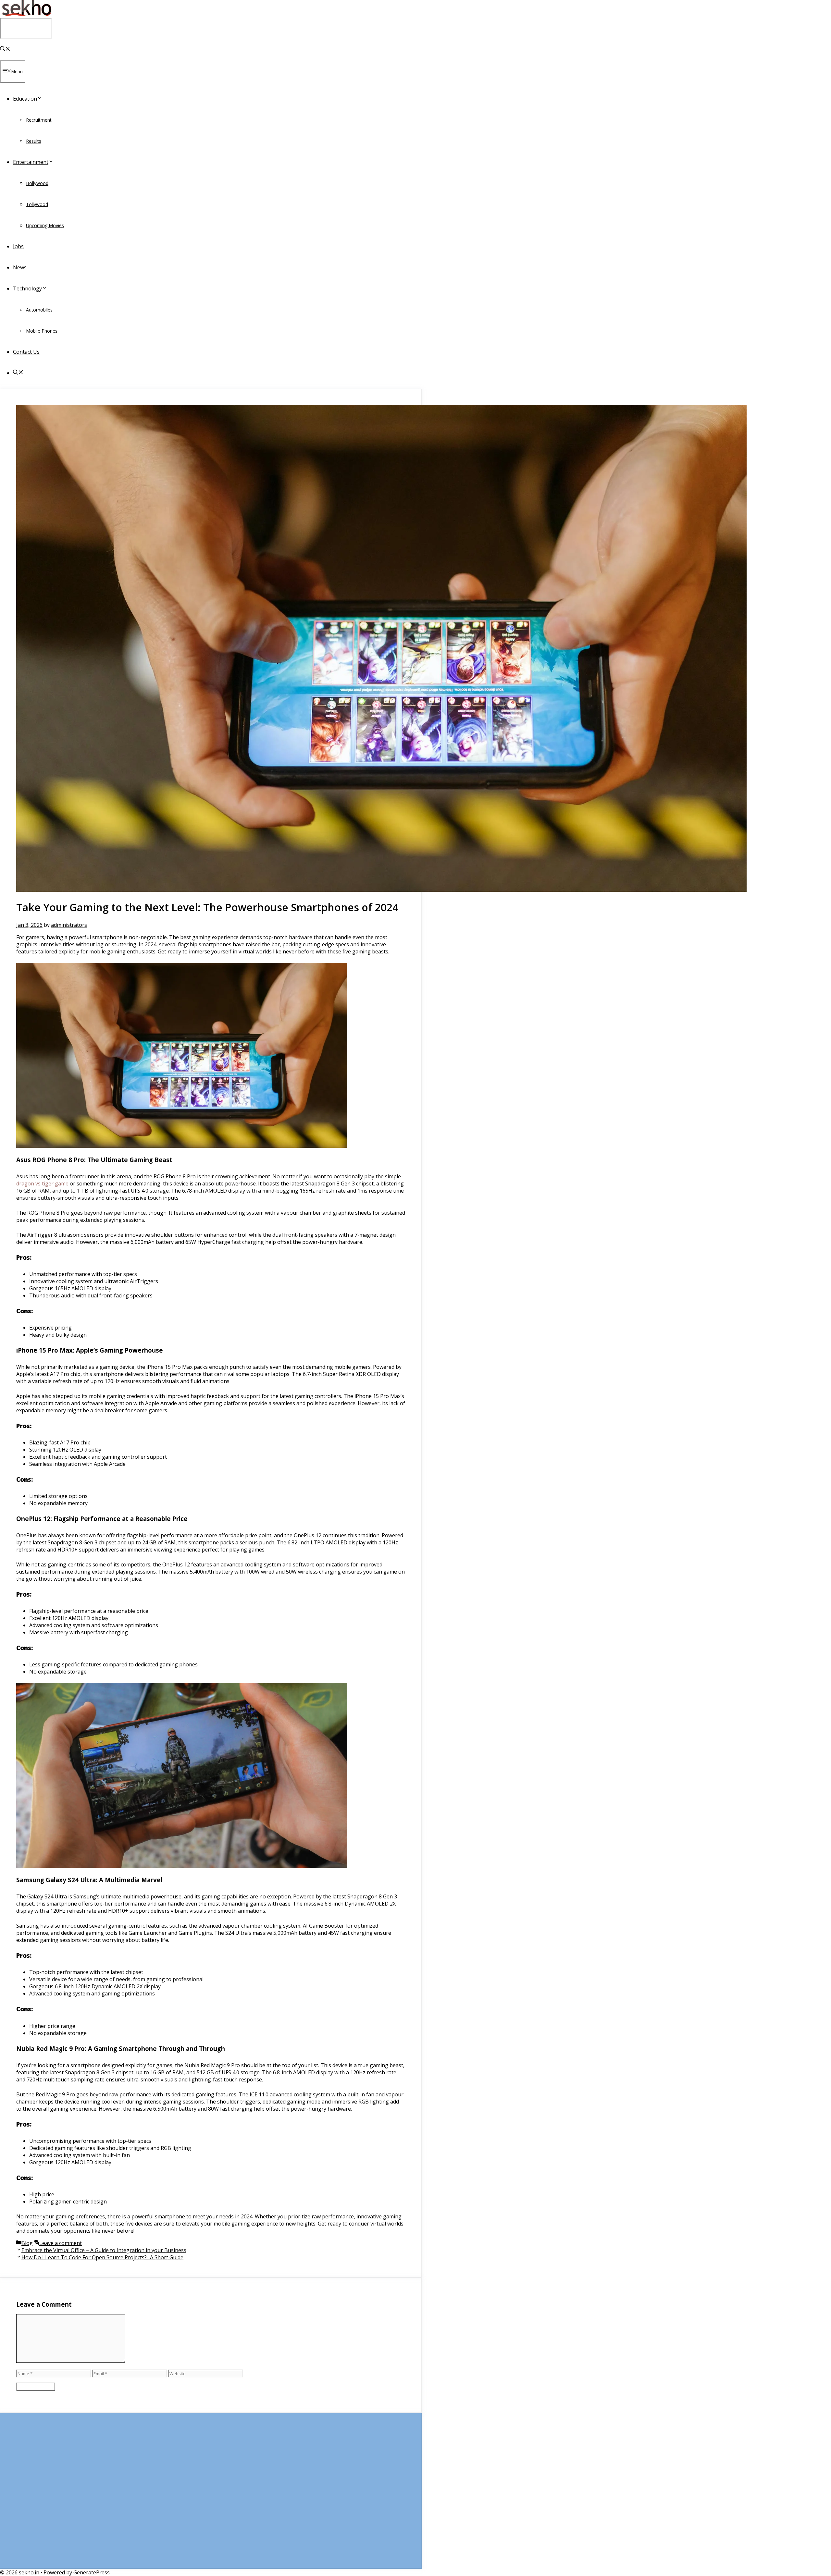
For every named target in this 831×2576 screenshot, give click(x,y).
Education (25, 99)
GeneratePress (92, 2572)
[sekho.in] (26, 14)
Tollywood (37, 204)
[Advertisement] (211, 2494)
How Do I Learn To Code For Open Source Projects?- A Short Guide (102, 2257)
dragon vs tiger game (42, 1184)
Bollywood (37, 183)
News (20, 267)
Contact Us (26, 352)
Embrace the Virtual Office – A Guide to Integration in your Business (104, 2250)
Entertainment (31, 162)
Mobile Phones (42, 331)
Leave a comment (61, 2243)
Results (34, 141)
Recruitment (39, 120)
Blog (27, 2243)
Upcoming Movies (45, 225)
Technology (27, 288)
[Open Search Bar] (5, 49)
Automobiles (39, 310)
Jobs (18, 246)
